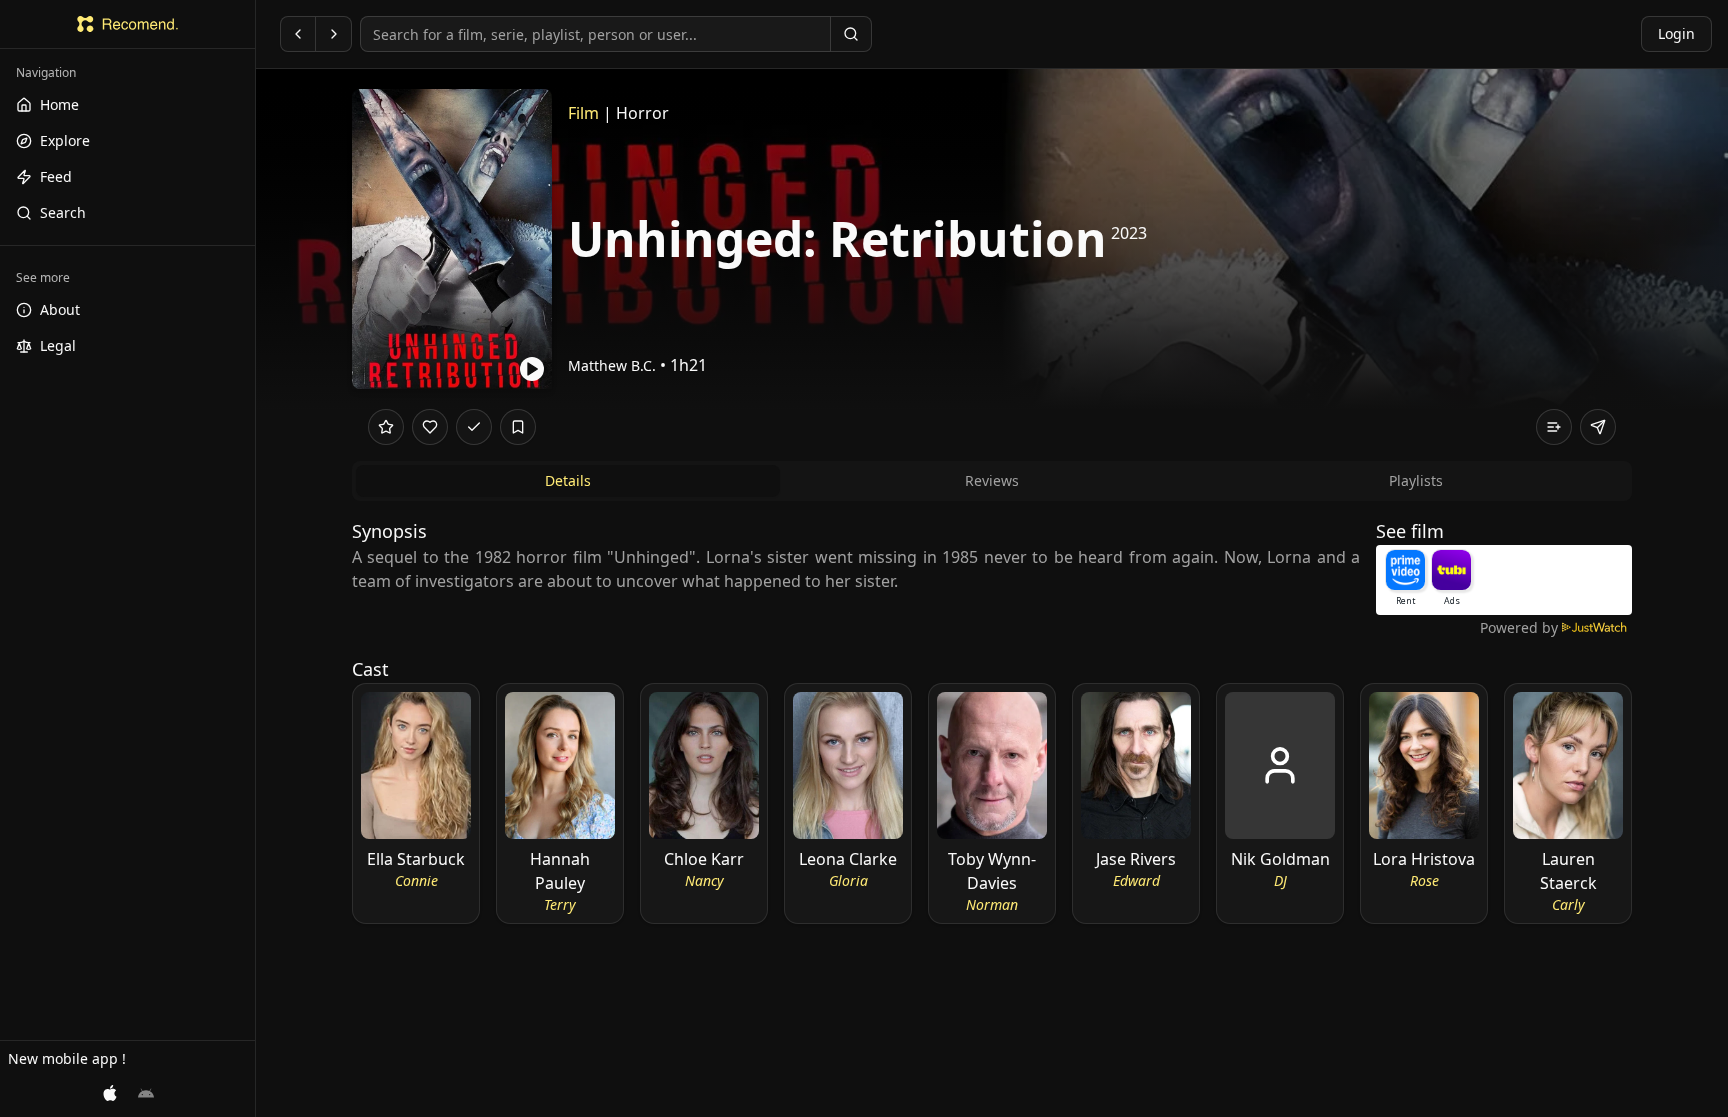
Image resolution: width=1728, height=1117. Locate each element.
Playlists (1416, 480)
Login (1676, 33)
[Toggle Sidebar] (255, 558)
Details (568, 480)
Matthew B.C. (612, 365)
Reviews (992, 480)
